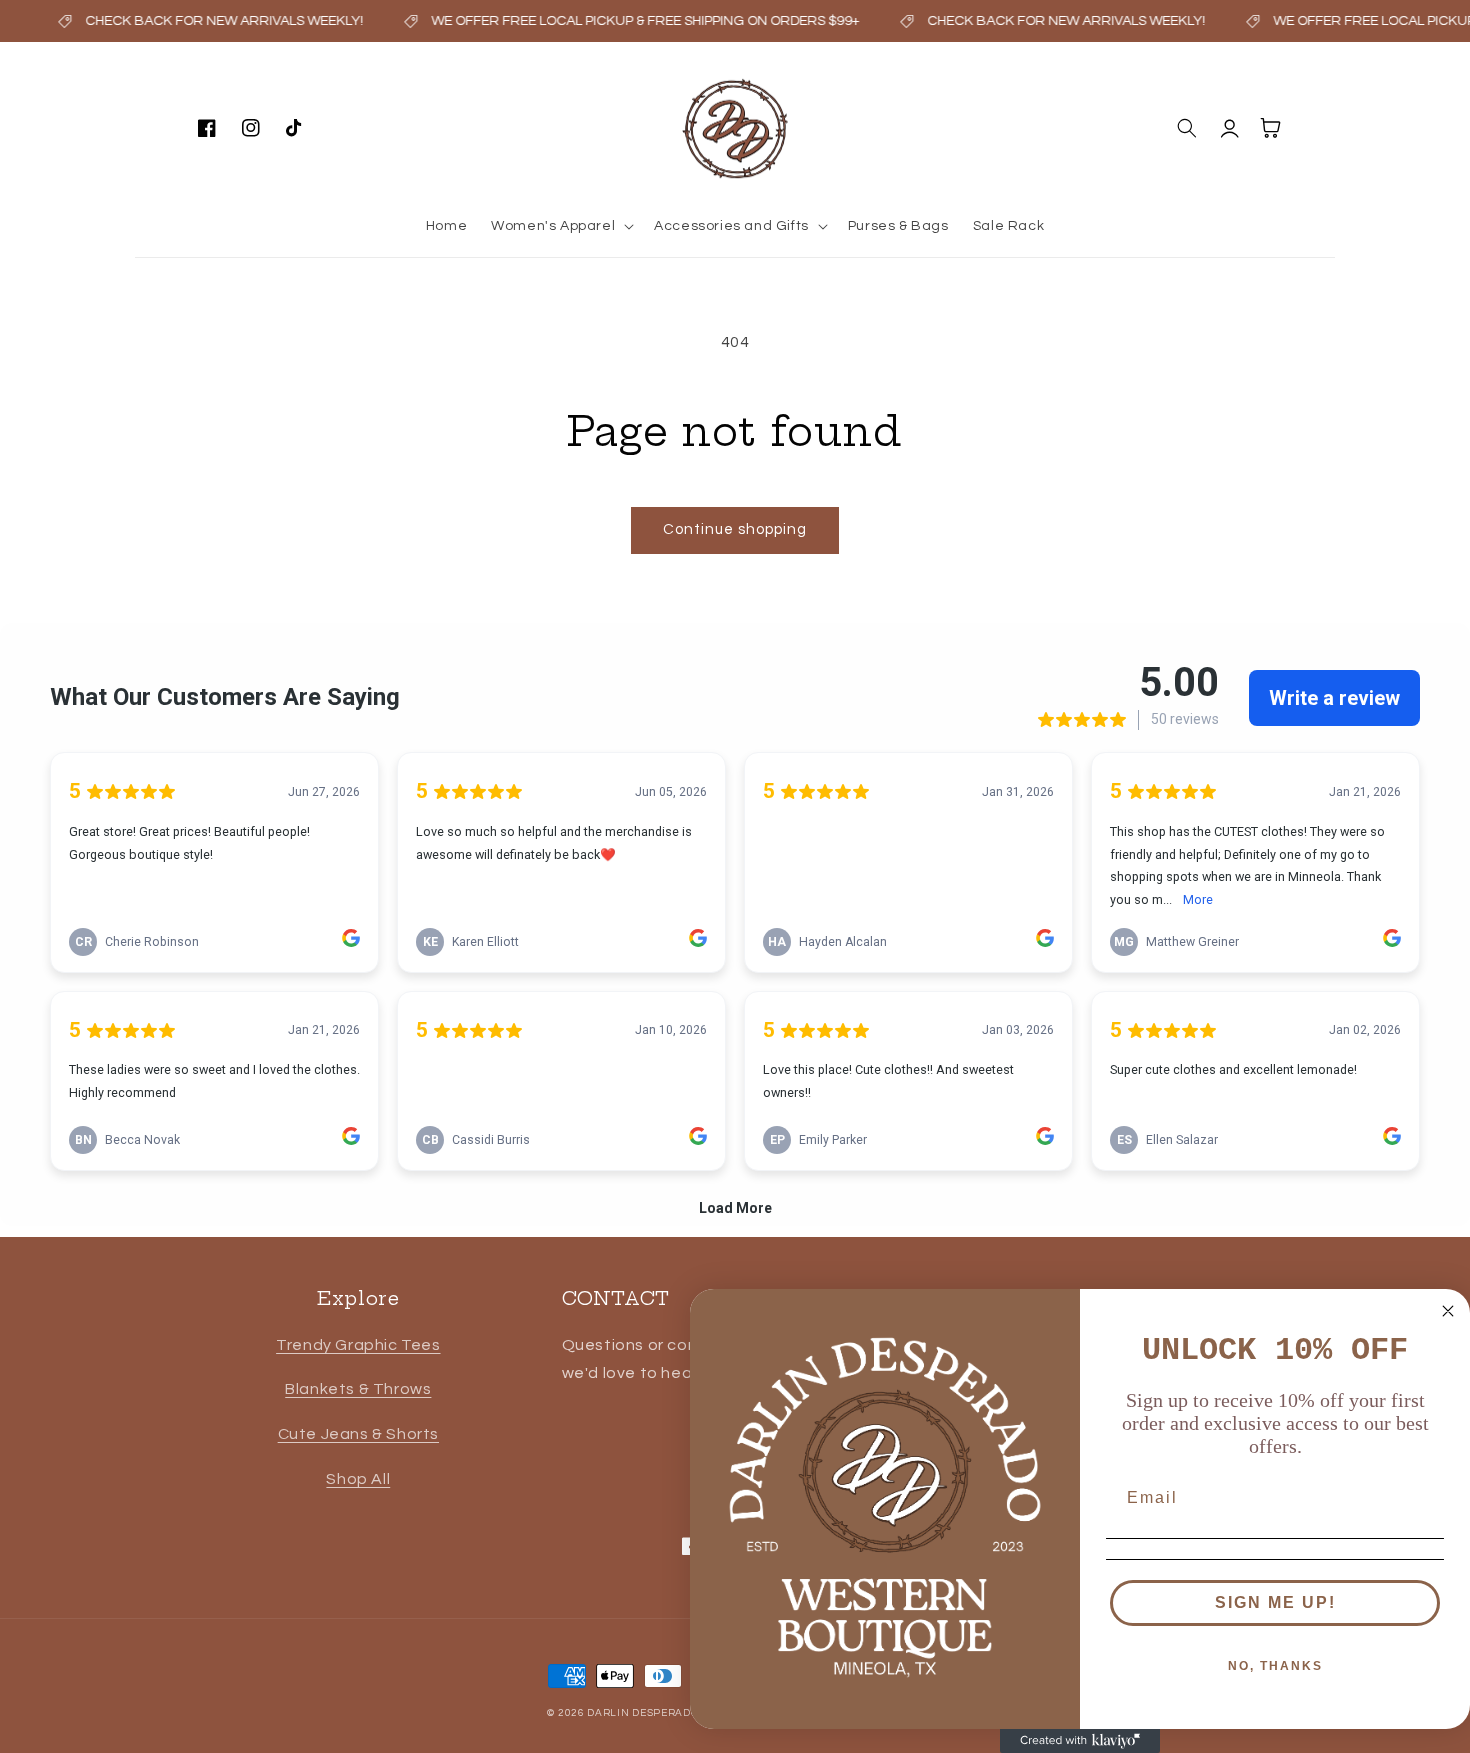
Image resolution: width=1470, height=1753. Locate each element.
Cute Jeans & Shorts (358, 1434)
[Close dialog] (1448, 1311)
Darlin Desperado (642, 1713)
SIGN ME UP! (1275, 1602)
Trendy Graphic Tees (358, 1345)
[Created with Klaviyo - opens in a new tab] (1080, 1741)
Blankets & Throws (358, 1389)
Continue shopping (735, 529)
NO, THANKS (1275, 1666)
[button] (560, 226)
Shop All (358, 1479)
